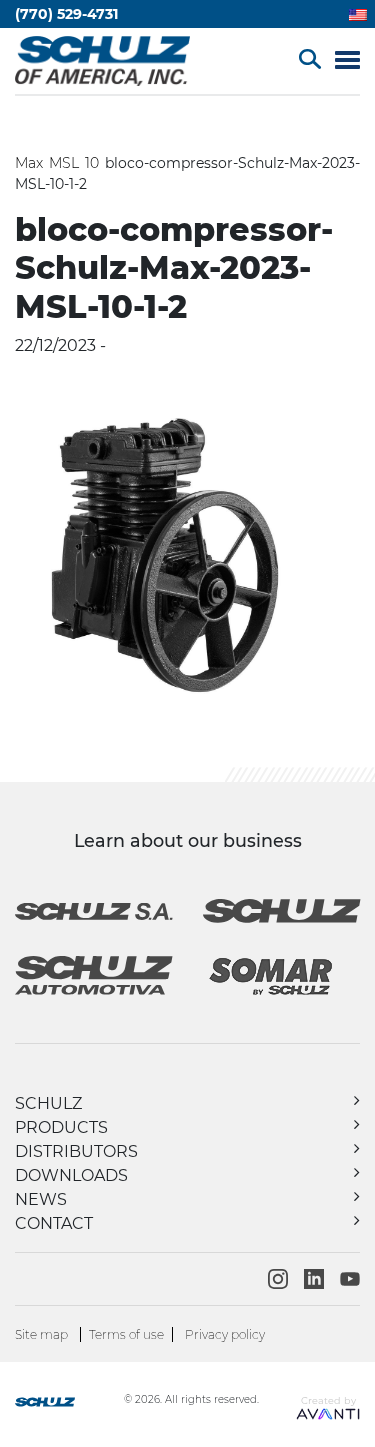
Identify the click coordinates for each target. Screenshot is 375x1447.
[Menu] (347, 61)
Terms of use (126, 1334)
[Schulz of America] (67, 1404)
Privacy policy (225, 1334)
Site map (41, 1334)
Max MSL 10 (57, 163)
